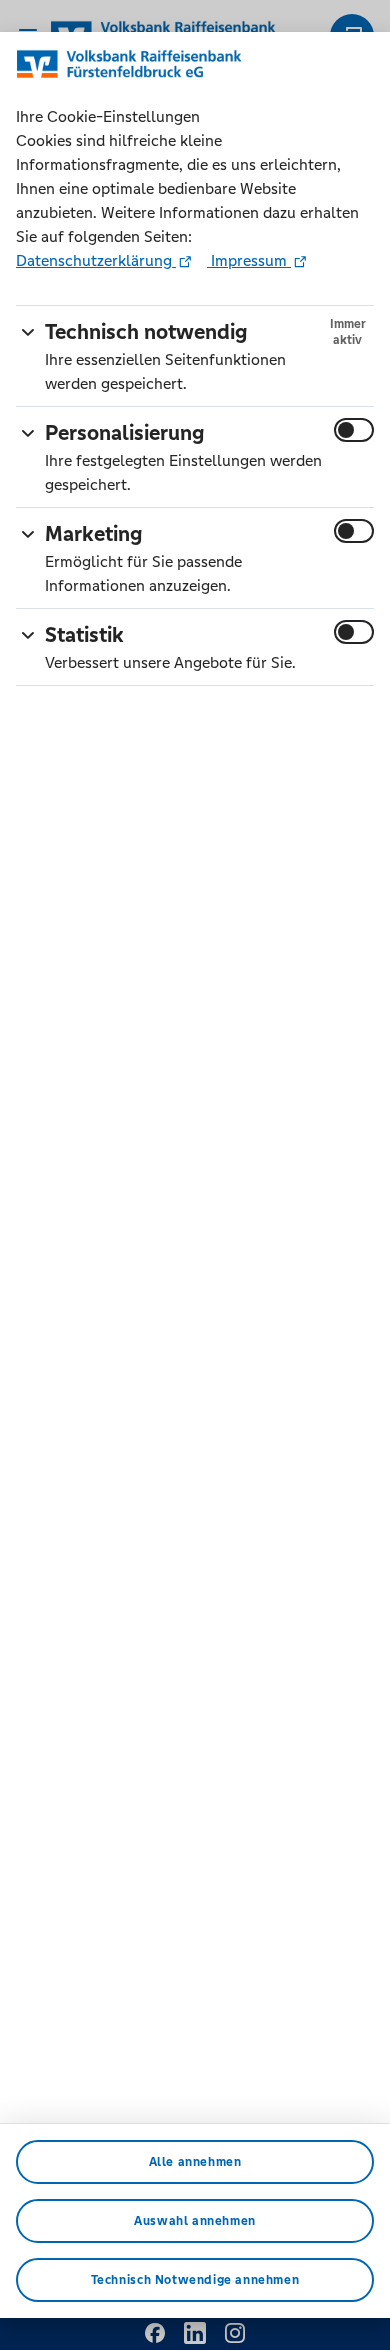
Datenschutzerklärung (96, 260)
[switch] (354, 430)
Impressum (249, 260)
